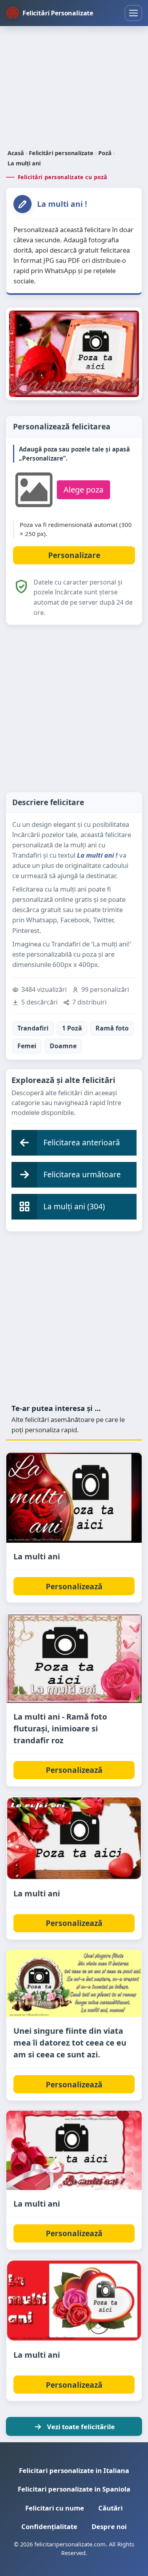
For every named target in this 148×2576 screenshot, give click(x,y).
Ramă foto (112, 1028)
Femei (27, 1046)
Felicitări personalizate (61, 153)
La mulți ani (24, 163)
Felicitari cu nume (55, 2508)
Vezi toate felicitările (81, 2427)
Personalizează (74, 1586)
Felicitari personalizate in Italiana (74, 2470)
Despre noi (109, 2526)
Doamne (63, 1046)
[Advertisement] (74, 88)
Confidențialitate (49, 2526)
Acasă (16, 153)
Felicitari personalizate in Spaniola (74, 2489)
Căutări (111, 2508)
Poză (105, 153)
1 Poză (72, 1028)
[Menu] (133, 13)
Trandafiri (33, 1028)
